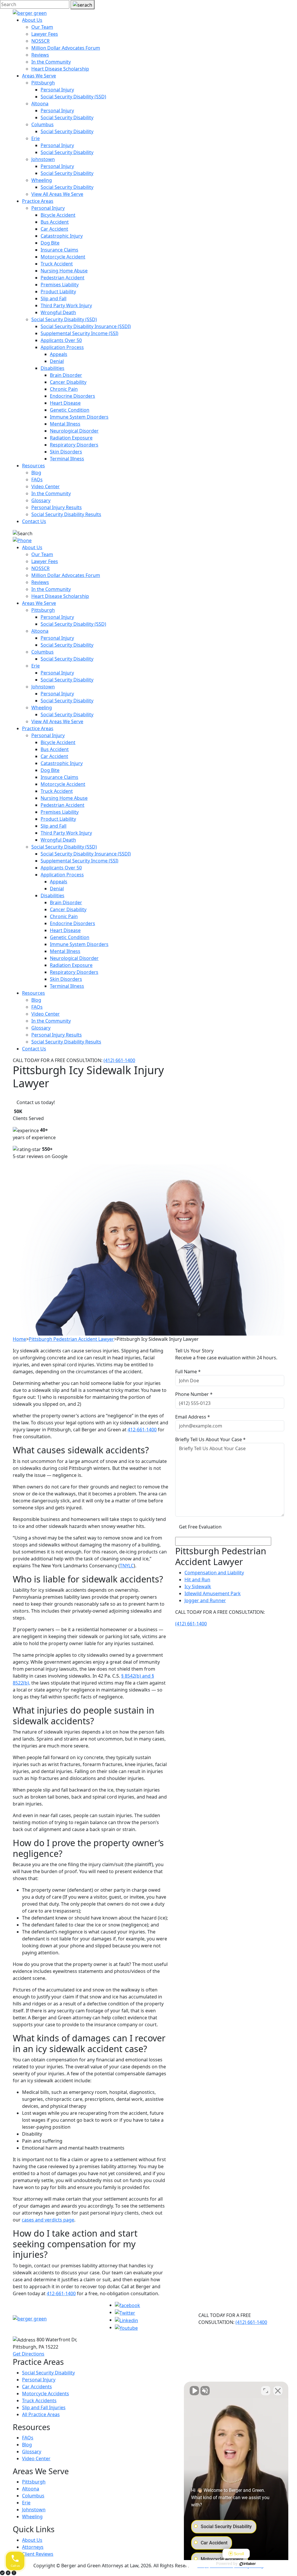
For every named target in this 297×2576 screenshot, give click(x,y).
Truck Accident (57, 264)
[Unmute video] (194, 2391)
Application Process (62, 347)
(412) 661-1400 (119, 1060)
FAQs (37, 480)
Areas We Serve (39, 76)
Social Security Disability (67, 117)
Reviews (40, 55)
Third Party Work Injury (66, 305)
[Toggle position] (266, 2391)
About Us (32, 20)
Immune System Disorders (79, 417)
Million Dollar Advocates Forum (66, 48)
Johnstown (43, 159)
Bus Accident (55, 222)
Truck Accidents (39, 2400)
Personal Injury (57, 90)
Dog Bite (50, 243)
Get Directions (29, 2354)
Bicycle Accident (58, 215)
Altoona (40, 104)
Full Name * (188, 1372)
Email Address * (193, 1417)
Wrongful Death (58, 312)
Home (19, 1339)
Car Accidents (37, 2387)
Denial (57, 361)
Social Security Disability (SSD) (73, 97)
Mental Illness (65, 424)
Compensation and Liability (214, 1573)
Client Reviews (38, 2554)
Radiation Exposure (71, 438)
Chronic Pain (64, 389)
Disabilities (52, 368)
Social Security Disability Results (66, 514)
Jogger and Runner (205, 1600)
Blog (36, 473)
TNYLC (127, 1566)
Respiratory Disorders (74, 445)
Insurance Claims (59, 250)
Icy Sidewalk (198, 1587)
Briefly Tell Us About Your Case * (210, 1439)
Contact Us (34, 521)
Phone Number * (194, 1394)
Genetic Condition (70, 410)
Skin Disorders (66, 452)
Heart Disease (65, 403)
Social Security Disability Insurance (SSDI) (86, 326)
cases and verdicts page (48, 2220)
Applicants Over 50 (61, 340)
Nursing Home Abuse (64, 271)
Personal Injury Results (57, 507)
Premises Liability (60, 285)
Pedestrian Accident (63, 278)
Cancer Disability (68, 382)
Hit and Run (197, 1580)
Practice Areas (38, 201)
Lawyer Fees (45, 34)
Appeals (59, 354)
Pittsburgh (43, 83)
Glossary (41, 500)
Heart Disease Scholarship (60, 69)
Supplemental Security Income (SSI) (79, 333)
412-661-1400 (142, 1430)
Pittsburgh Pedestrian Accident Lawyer (71, 1339)
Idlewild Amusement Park (213, 1593)
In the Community (51, 62)
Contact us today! (36, 1102)
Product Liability (58, 292)
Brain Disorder (66, 375)
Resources (33, 466)
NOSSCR (40, 41)
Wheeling (42, 180)
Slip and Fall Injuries (44, 2407)
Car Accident (54, 229)
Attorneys (33, 2547)
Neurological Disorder (74, 431)
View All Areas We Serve (57, 194)
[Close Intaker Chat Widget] (278, 2391)
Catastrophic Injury (62, 236)
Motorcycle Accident (63, 257)
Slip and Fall (54, 299)
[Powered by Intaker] (248, 2564)
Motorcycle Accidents (46, 2394)
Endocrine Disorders (73, 396)
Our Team (42, 27)
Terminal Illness (67, 459)
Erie (36, 138)
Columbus (42, 124)
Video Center (46, 486)
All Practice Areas (41, 2414)
